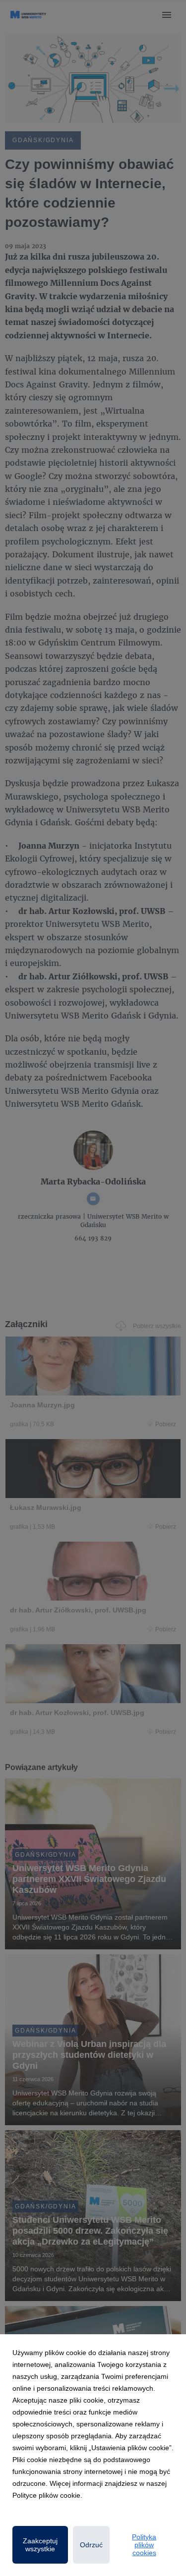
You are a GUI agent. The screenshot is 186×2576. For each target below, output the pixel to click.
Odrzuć (91, 2545)
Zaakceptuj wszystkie (40, 2545)
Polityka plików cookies (144, 2545)
